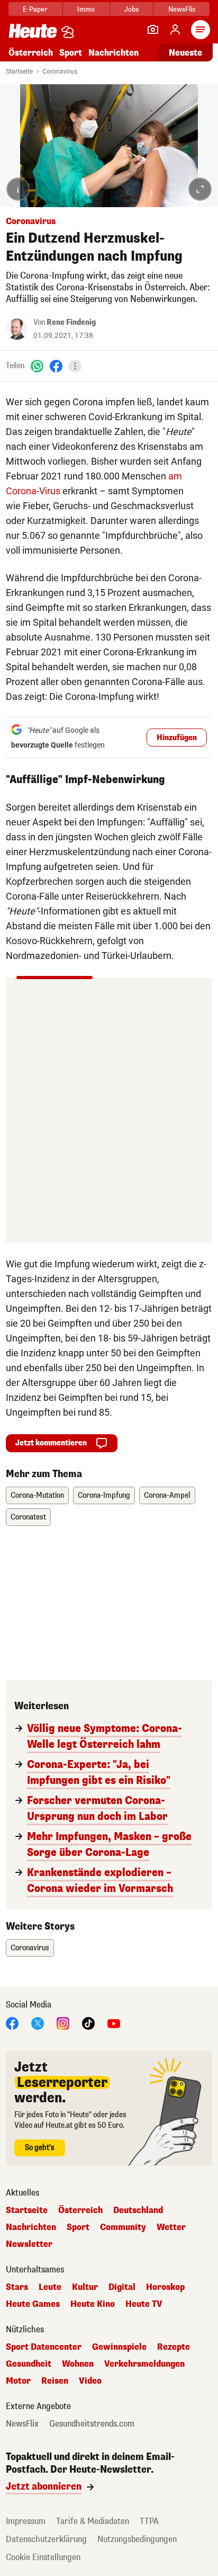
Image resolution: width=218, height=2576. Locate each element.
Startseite (19, 72)
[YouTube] (114, 2023)
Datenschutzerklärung (46, 2539)
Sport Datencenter (44, 2347)
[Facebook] (56, 366)
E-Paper (35, 9)
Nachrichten (31, 2227)
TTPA (149, 2521)
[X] (38, 2023)
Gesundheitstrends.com (92, 2424)
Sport (71, 53)
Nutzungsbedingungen (137, 2539)
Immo (86, 9)
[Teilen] (75, 366)
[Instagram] (63, 2023)
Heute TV (144, 2304)
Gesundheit (29, 2364)
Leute (50, 2287)
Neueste (185, 53)
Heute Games (33, 2304)
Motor (18, 2381)
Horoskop (165, 2287)
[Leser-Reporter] (153, 30)
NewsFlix (182, 9)
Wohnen (78, 2364)
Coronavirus (60, 72)
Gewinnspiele (119, 2347)
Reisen (55, 2381)
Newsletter (29, 2244)
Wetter (171, 2227)
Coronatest (28, 1517)
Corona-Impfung (104, 1495)
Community (123, 2227)
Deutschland (138, 2210)
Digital (122, 2287)
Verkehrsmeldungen (144, 2364)
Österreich (31, 53)
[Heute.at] (33, 30)
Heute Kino (93, 2304)
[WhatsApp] (37, 366)
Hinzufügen (177, 738)
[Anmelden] (175, 30)
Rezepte (174, 2347)
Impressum (26, 2521)
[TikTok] (88, 2023)
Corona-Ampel (167, 1495)
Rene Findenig (71, 322)
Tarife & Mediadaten (93, 2521)
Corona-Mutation (37, 1495)
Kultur (85, 2287)
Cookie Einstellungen (43, 2557)
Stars (17, 2287)
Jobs (131, 9)
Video (90, 2381)
